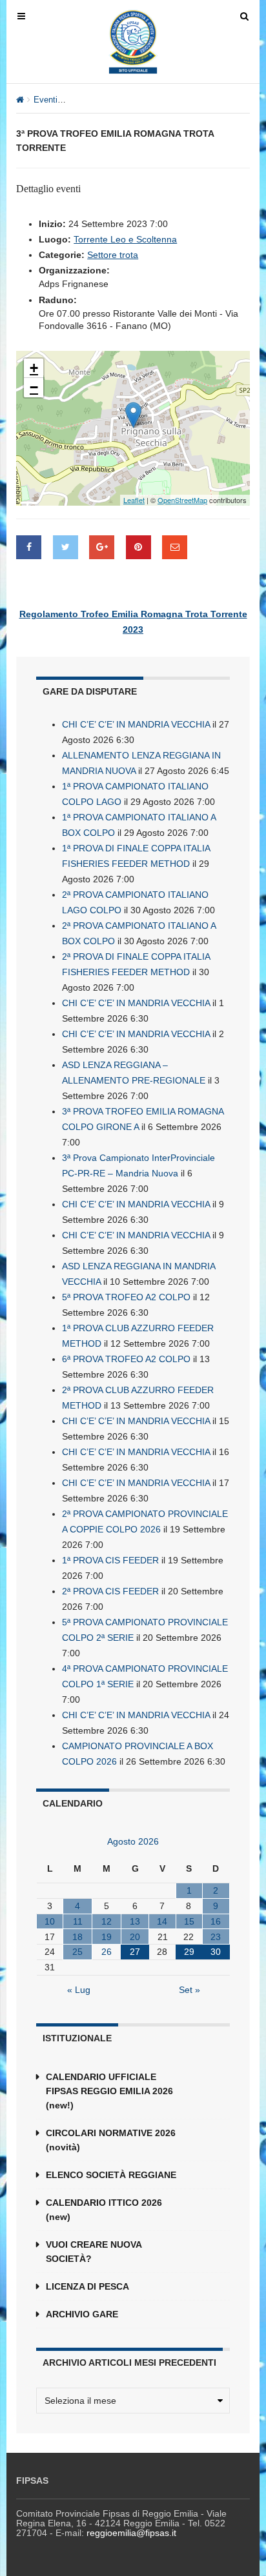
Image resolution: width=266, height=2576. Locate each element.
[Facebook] (29, 547)
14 (162, 1921)
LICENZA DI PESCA (87, 2286)
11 (78, 1921)
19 (107, 1937)
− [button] (34, 387)
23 (216, 1937)
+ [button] (34, 368)
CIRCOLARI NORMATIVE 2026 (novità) (111, 2140)
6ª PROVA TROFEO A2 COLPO (126, 1359)
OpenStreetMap (182, 500)
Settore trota (113, 255)
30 (216, 1952)
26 (107, 1952)
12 (107, 1921)
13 (135, 1921)
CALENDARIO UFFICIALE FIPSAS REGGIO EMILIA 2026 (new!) (109, 2091)
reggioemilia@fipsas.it (131, 2533)
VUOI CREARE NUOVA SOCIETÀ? (94, 2252)
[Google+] (102, 547)
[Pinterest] (138, 547)
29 (189, 1952)
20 (135, 1937)
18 (77, 1937)
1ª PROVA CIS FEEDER (110, 1560)
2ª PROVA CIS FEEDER (110, 1591)
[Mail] (175, 547)
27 (135, 1952)
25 (77, 1952)
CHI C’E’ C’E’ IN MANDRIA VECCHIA (136, 724)
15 (189, 1921)
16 (216, 1921)
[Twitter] (66, 547)
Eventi (46, 100)
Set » (189, 1990)
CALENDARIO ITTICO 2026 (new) (104, 2210)
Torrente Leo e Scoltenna (125, 239)
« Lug (79, 1990)
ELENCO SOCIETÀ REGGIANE (111, 2175)
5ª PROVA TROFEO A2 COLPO (126, 1297)
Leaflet (134, 500)
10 (50, 1921)
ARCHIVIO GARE (82, 2314)
